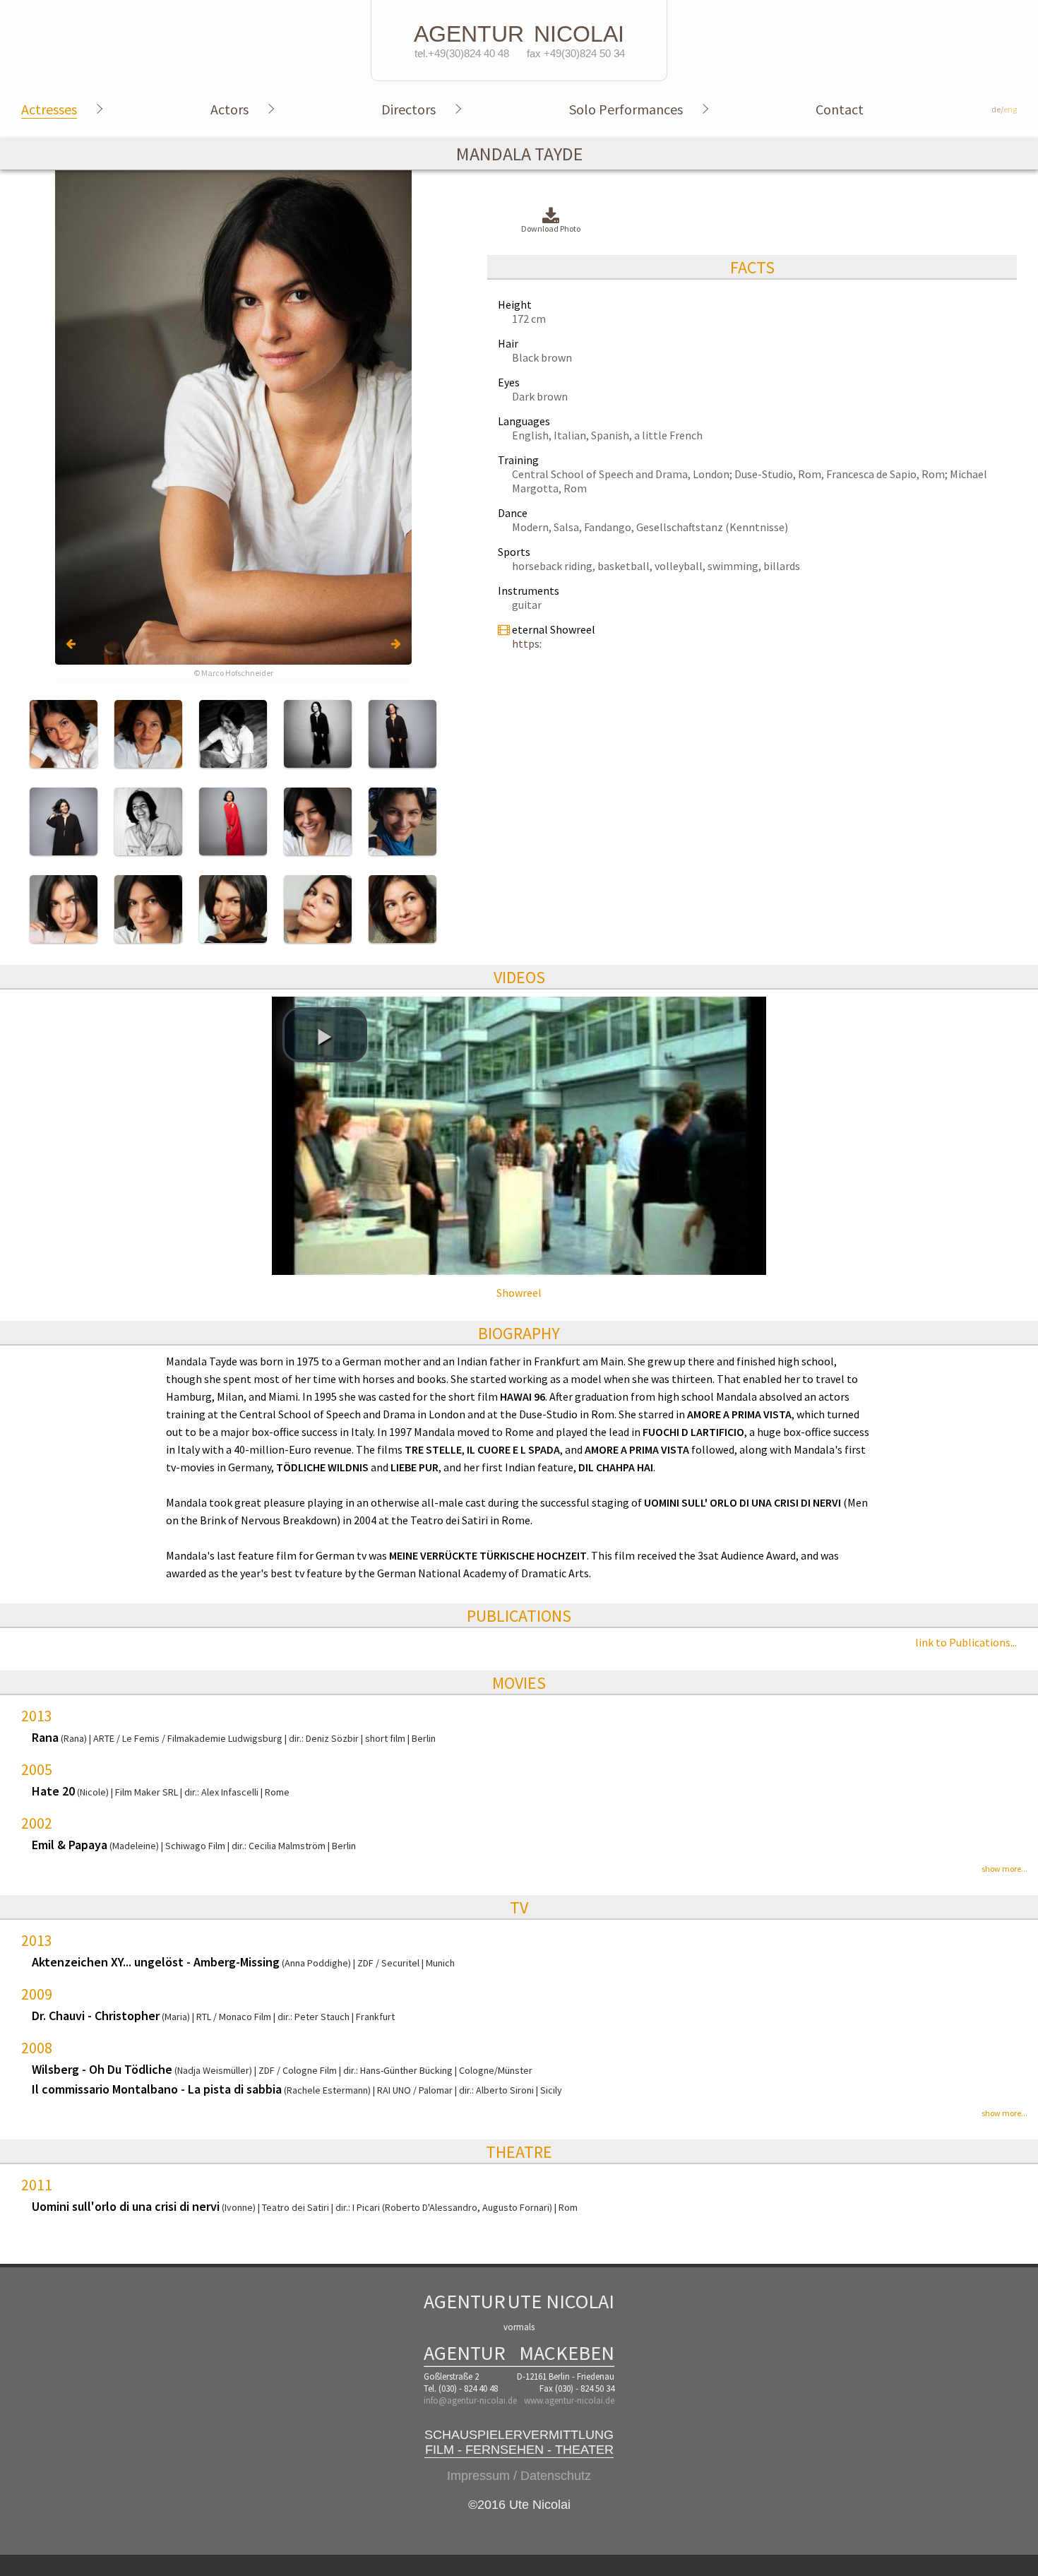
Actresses (49, 109)
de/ (1004, 109)
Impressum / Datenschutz (519, 2476)
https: (527, 643)
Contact (840, 109)
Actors (229, 109)
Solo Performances (626, 109)
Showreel (519, 1293)
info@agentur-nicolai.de (470, 2400)
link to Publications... (966, 1642)
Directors (408, 109)
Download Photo (551, 228)
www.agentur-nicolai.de (569, 2400)
